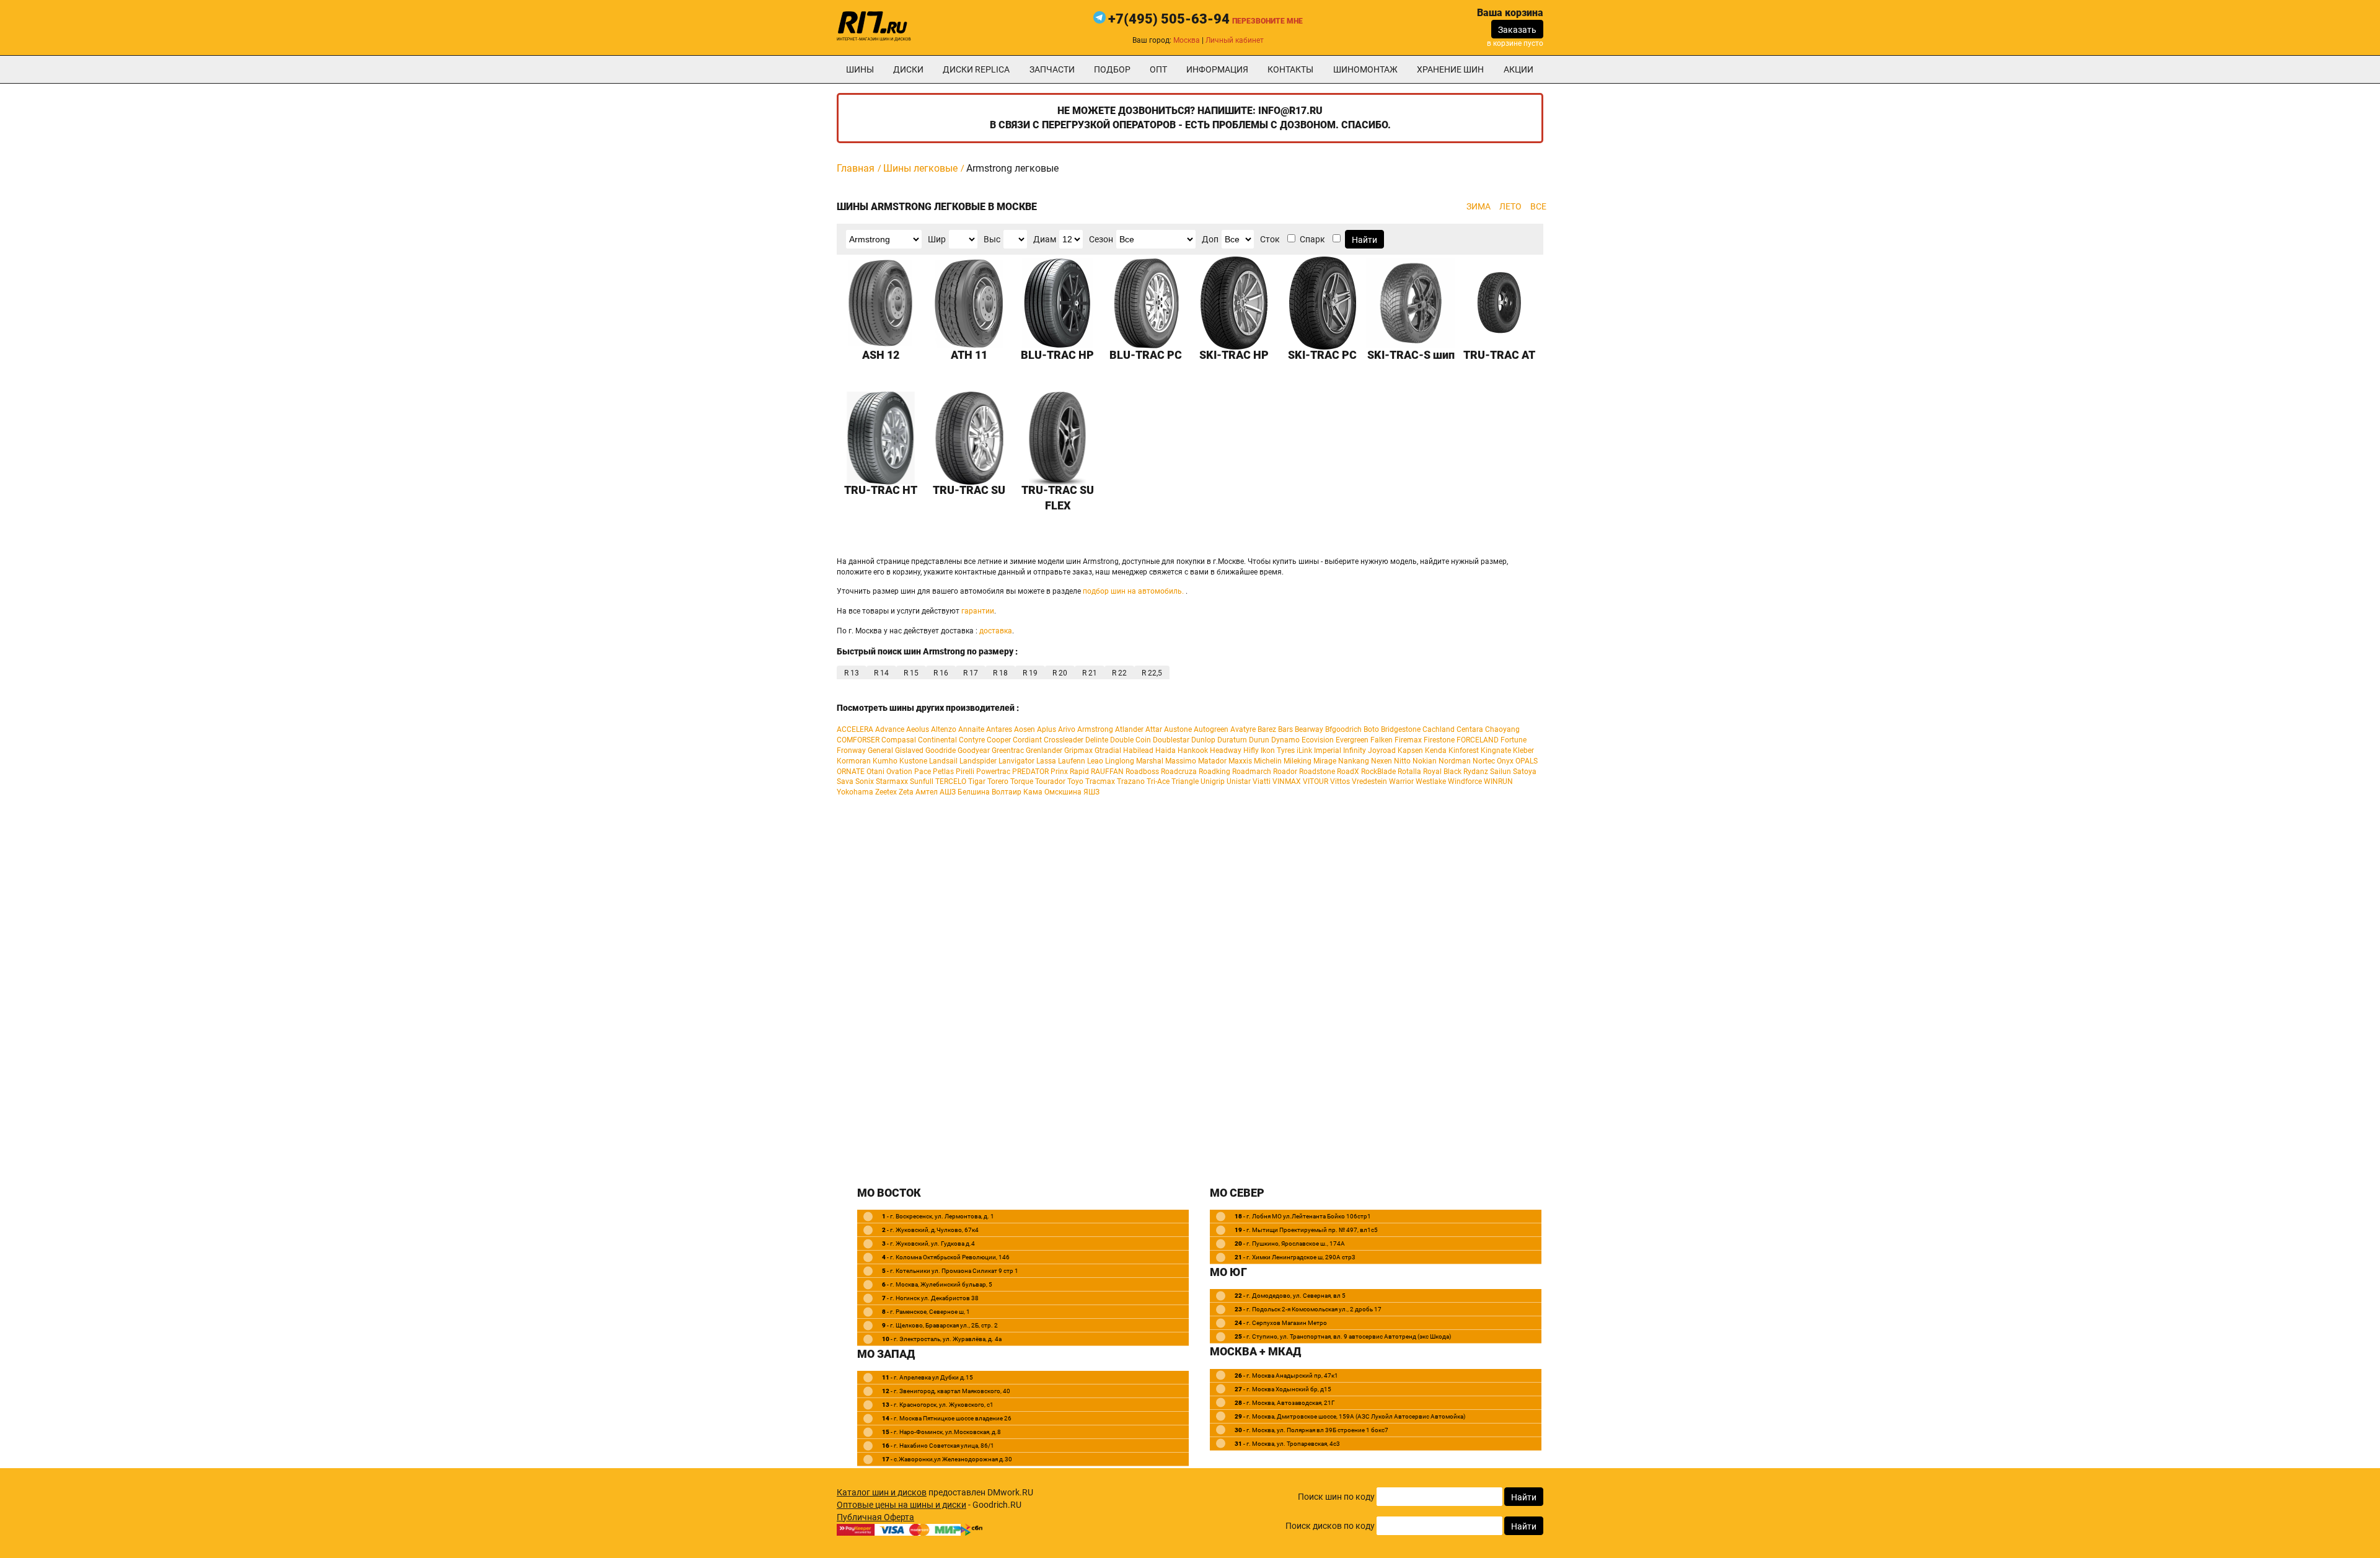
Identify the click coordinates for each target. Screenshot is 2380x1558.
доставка (996, 631)
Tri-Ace (1158, 781)
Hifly (1251, 750)
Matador (1212, 761)
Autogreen (1211, 729)
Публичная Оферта (875, 1517)
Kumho (885, 761)
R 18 (1000, 673)
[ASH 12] (881, 303)
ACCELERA (855, 729)
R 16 (941, 673)
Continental (937, 740)
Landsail (943, 761)
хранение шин (1450, 69)
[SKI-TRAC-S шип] (1411, 303)
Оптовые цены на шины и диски (901, 1505)
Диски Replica (976, 69)
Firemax (1408, 740)
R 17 (971, 673)
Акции (1518, 69)
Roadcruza (1179, 772)
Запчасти (1052, 69)
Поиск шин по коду (1336, 1497)
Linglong (1120, 761)
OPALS (1527, 761)
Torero (998, 781)
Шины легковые (920, 168)
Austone (1178, 729)
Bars (1285, 729)
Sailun (1501, 772)
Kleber (1523, 750)
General (880, 750)
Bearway (1309, 729)
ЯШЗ (1091, 792)
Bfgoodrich (1343, 729)
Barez (1267, 729)
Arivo (1067, 729)
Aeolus (918, 729)
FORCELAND (1478, 740)
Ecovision (1318, 740)
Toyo (1075, 781)
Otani (875, 772)
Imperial (1328, 750)
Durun (1259, 740)
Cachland (1439, 729)
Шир (937, 239)
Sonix (865, 781)
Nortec (1484, 761)
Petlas (943, 772)
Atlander (1129, 729)
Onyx (1505, 761)
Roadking (1214, 772)
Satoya (1525, 772)
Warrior (1401, 781)
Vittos (1340, 781)
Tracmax (1100, 781)
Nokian (1425, 761)
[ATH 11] (970, 303)
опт (1158, 69)
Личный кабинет (1235, 40)
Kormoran (854, 761)
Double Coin (1130, 740)
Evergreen (1352, 740)
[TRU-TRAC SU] (970, 438)
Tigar (977, 781)
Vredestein (1369, 781)
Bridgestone (1401, 729)
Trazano (1131, 781)
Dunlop (1203, 740)
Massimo (1181, 761)
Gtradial (1108, 750)
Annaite (971, 729)
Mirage (1325, 761)
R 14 (881, 673)
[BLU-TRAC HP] (1058, 303)
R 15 (911, 673)
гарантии (978, 611)
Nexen (1382, 761)
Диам (1045, 239)
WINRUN (1498, 781)
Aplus (1047, 729)
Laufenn (1072, 761)
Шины (860, 69)
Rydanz (1476, 772)
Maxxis (1240, 761)
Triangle (1185, 781)
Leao (1095, 761)
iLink (1304, 750)
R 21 (1090, 673)
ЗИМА (1479, 206)
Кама (1033, 792)
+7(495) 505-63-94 (1169, 19)
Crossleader (1064, 740)
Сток (1270, 239)
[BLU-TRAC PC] (1146, 303)
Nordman (1455, 761)
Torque (1022, 781)
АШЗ (948, 792)
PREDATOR (1030, 772)
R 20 (1060, 673)
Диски (908, 69)
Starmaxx (892, 781)
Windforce (1465, 781)
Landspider (978, 761)
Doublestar (1171, 740)
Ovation (899, 772)
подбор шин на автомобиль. (1133, 591)
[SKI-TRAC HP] (1234, 303)
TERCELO (951, 781)
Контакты (1290, 69)
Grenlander (1044, 750)
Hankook (1193, 750)
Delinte (1097, 740)
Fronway (851, 750)
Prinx (1059, 772)
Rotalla (1409, 772)
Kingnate (1496, 750)
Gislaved (909, 750)
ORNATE (851, 772)
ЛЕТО (1510, 206)
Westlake (1431, 781)
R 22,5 (1152, 673)
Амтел (927, 792)
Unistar (1239, 781)
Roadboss (1142, 772)
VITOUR (1316, 781)
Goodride (941, 750)
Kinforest (1464, 750)
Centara (1470, 729)
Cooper (999, 740)
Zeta (906, 792)
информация (1217, 69)
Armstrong (1095, 729)
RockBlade (1378, 772)
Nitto (1402, 761)
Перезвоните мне (1267, 21)
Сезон (1101, 239)
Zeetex (886, 792)
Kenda (1436, 750)
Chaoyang (1502, 729)
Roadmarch (1252, 772)
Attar (1154, 729)
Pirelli (965, 772)
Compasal (899, 740)
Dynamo (1285, 740)
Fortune (1514, 740)
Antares (999, 729)
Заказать (1517, 30)
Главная (856, 168)
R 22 (1119, 673)
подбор (1112, 69)
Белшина (974, 792)
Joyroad (1382, 750)
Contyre (972, 740)
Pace (923, 772)
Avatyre (1243, 729)
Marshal (1150, 761)
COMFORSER (858, 740)
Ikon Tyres (1278, 750)
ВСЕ (1538, 206)
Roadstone (1317, 772)
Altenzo (944, 729)
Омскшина (1063, 792)
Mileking (1298, 761)
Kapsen (1410, 750)
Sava (845, 781)
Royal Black (1442, 772)
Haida (1166, 750)
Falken (1382, 740)
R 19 (1030, 673)
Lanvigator (1016, 761)
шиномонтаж (1365, 69)
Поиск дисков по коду (1330, 1526)
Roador (1285, 772)
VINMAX (1287, 781)
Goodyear (974, 750)
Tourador (1050, 781)
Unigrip (1213, 781)
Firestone (1439, 740)
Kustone (913, 761)
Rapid (1079, 772)
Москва (1187, 40)
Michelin (1268, 761)
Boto (1371, 729)
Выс (992, 239)
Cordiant (1027, 740)
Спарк (1312, 239)
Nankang (1354, 761)
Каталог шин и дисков (882, 1492)
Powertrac (993, 772)
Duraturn (1232, 740)
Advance (890, 729)
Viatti (1262, 781)
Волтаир (1007, 792)
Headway (1226, 750)
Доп (1210, 239)
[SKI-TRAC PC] (1323, 303)
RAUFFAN (1107, 772)
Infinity (1355, 750)
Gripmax (1078, 750)
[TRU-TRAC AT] (1500, 303)
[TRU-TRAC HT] (881, 438)
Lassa (1046, 761)
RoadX (1348, 772)
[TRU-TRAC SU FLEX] (1058, 438)
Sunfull (922, 781)
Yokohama (855, 792)
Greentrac (1008, 750)
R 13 (852, 673)
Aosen (1025, 729)
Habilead (1138, 750)
